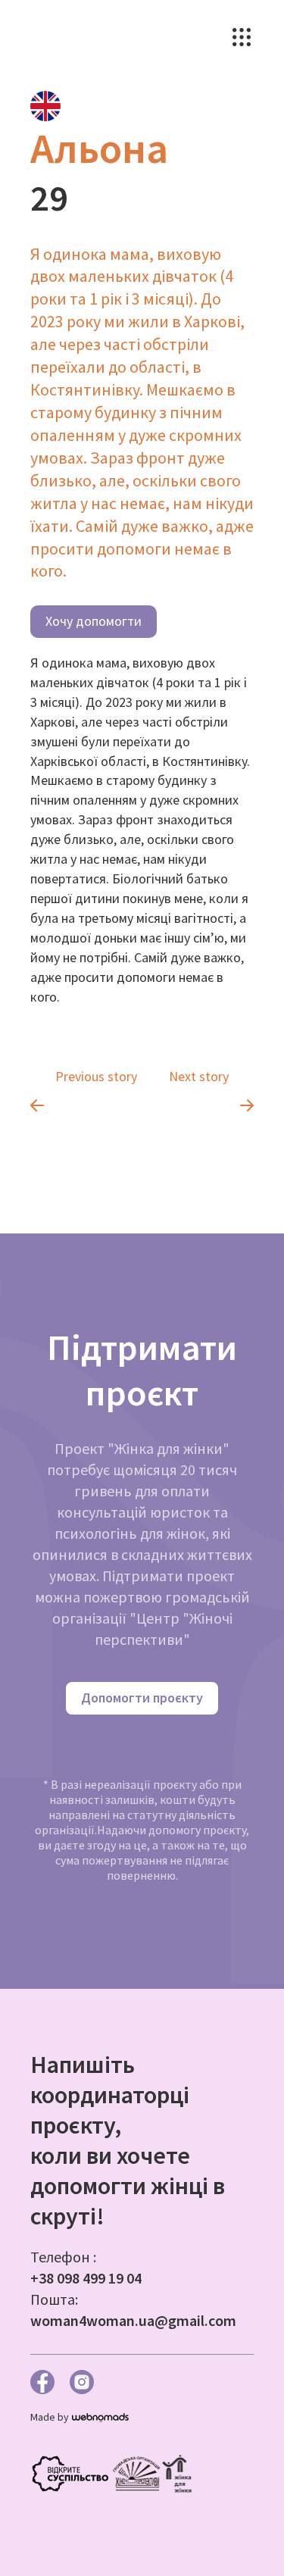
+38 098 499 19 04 (86, 2278)
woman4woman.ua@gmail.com (133, 2320)
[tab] (45, 106)
